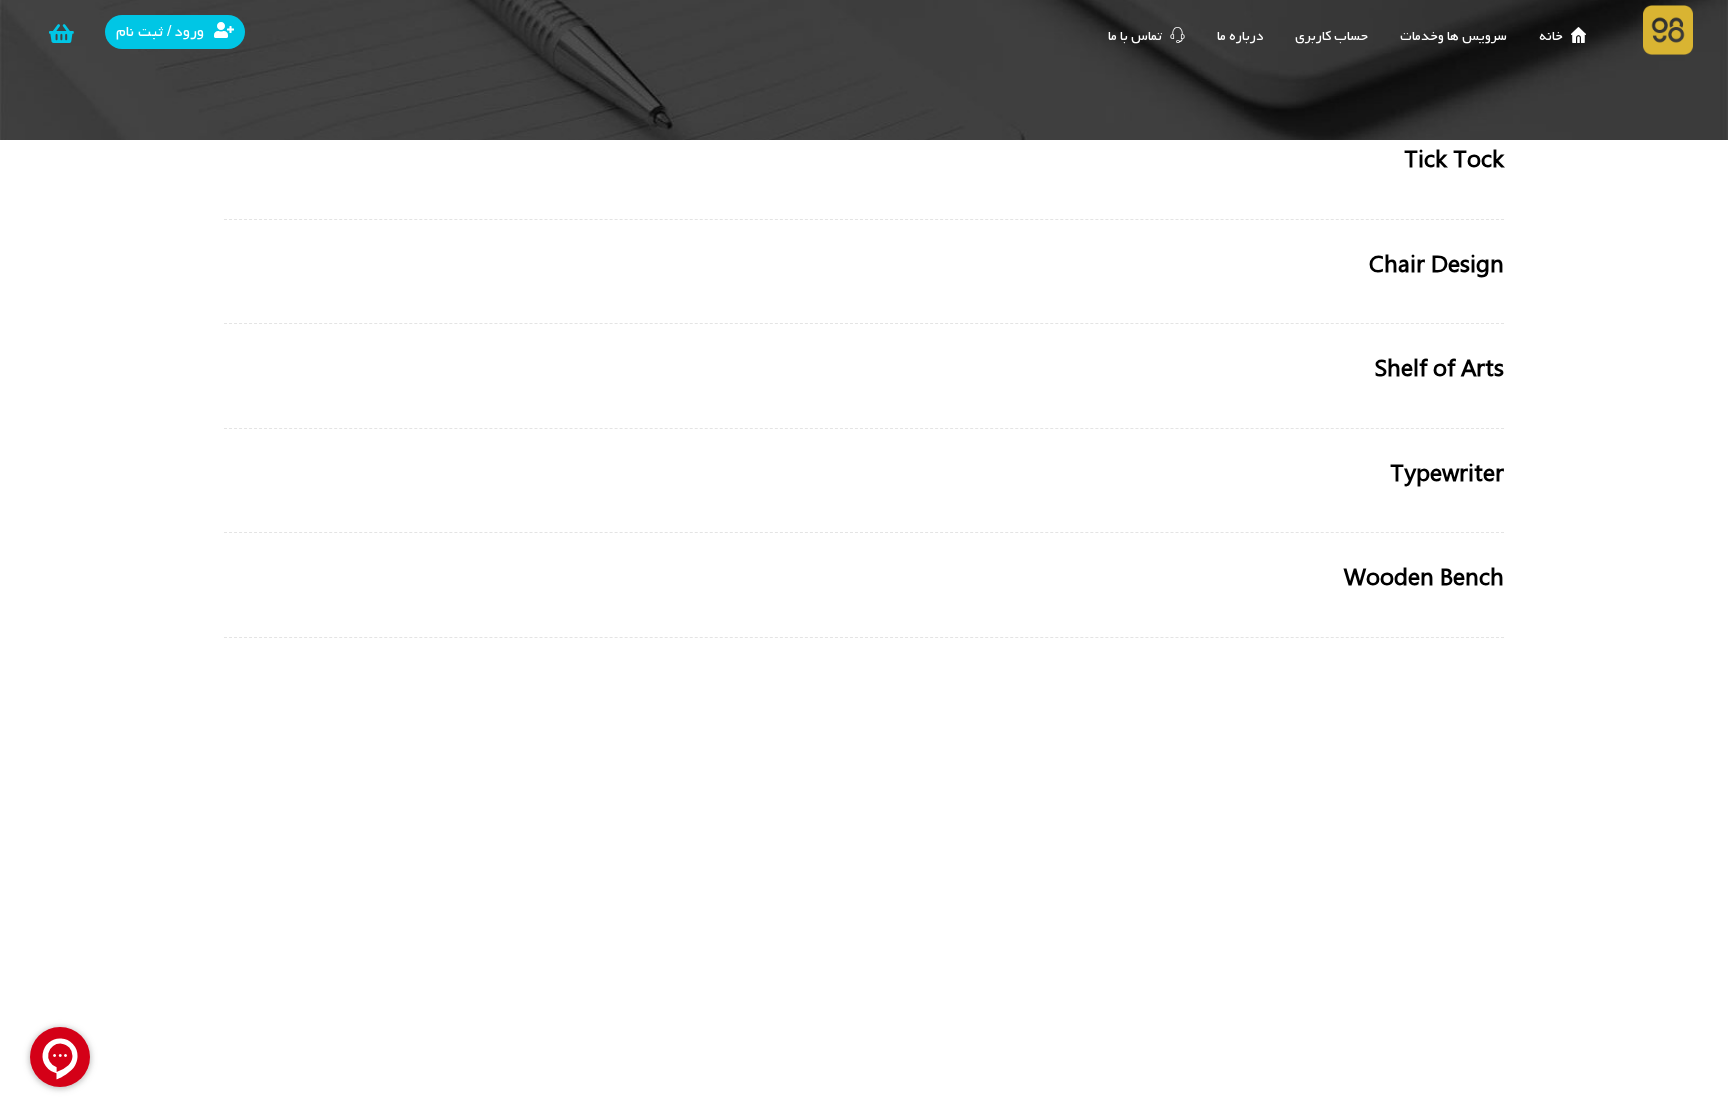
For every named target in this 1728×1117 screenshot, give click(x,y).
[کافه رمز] (1668, 30)
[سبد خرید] (62, 34)
